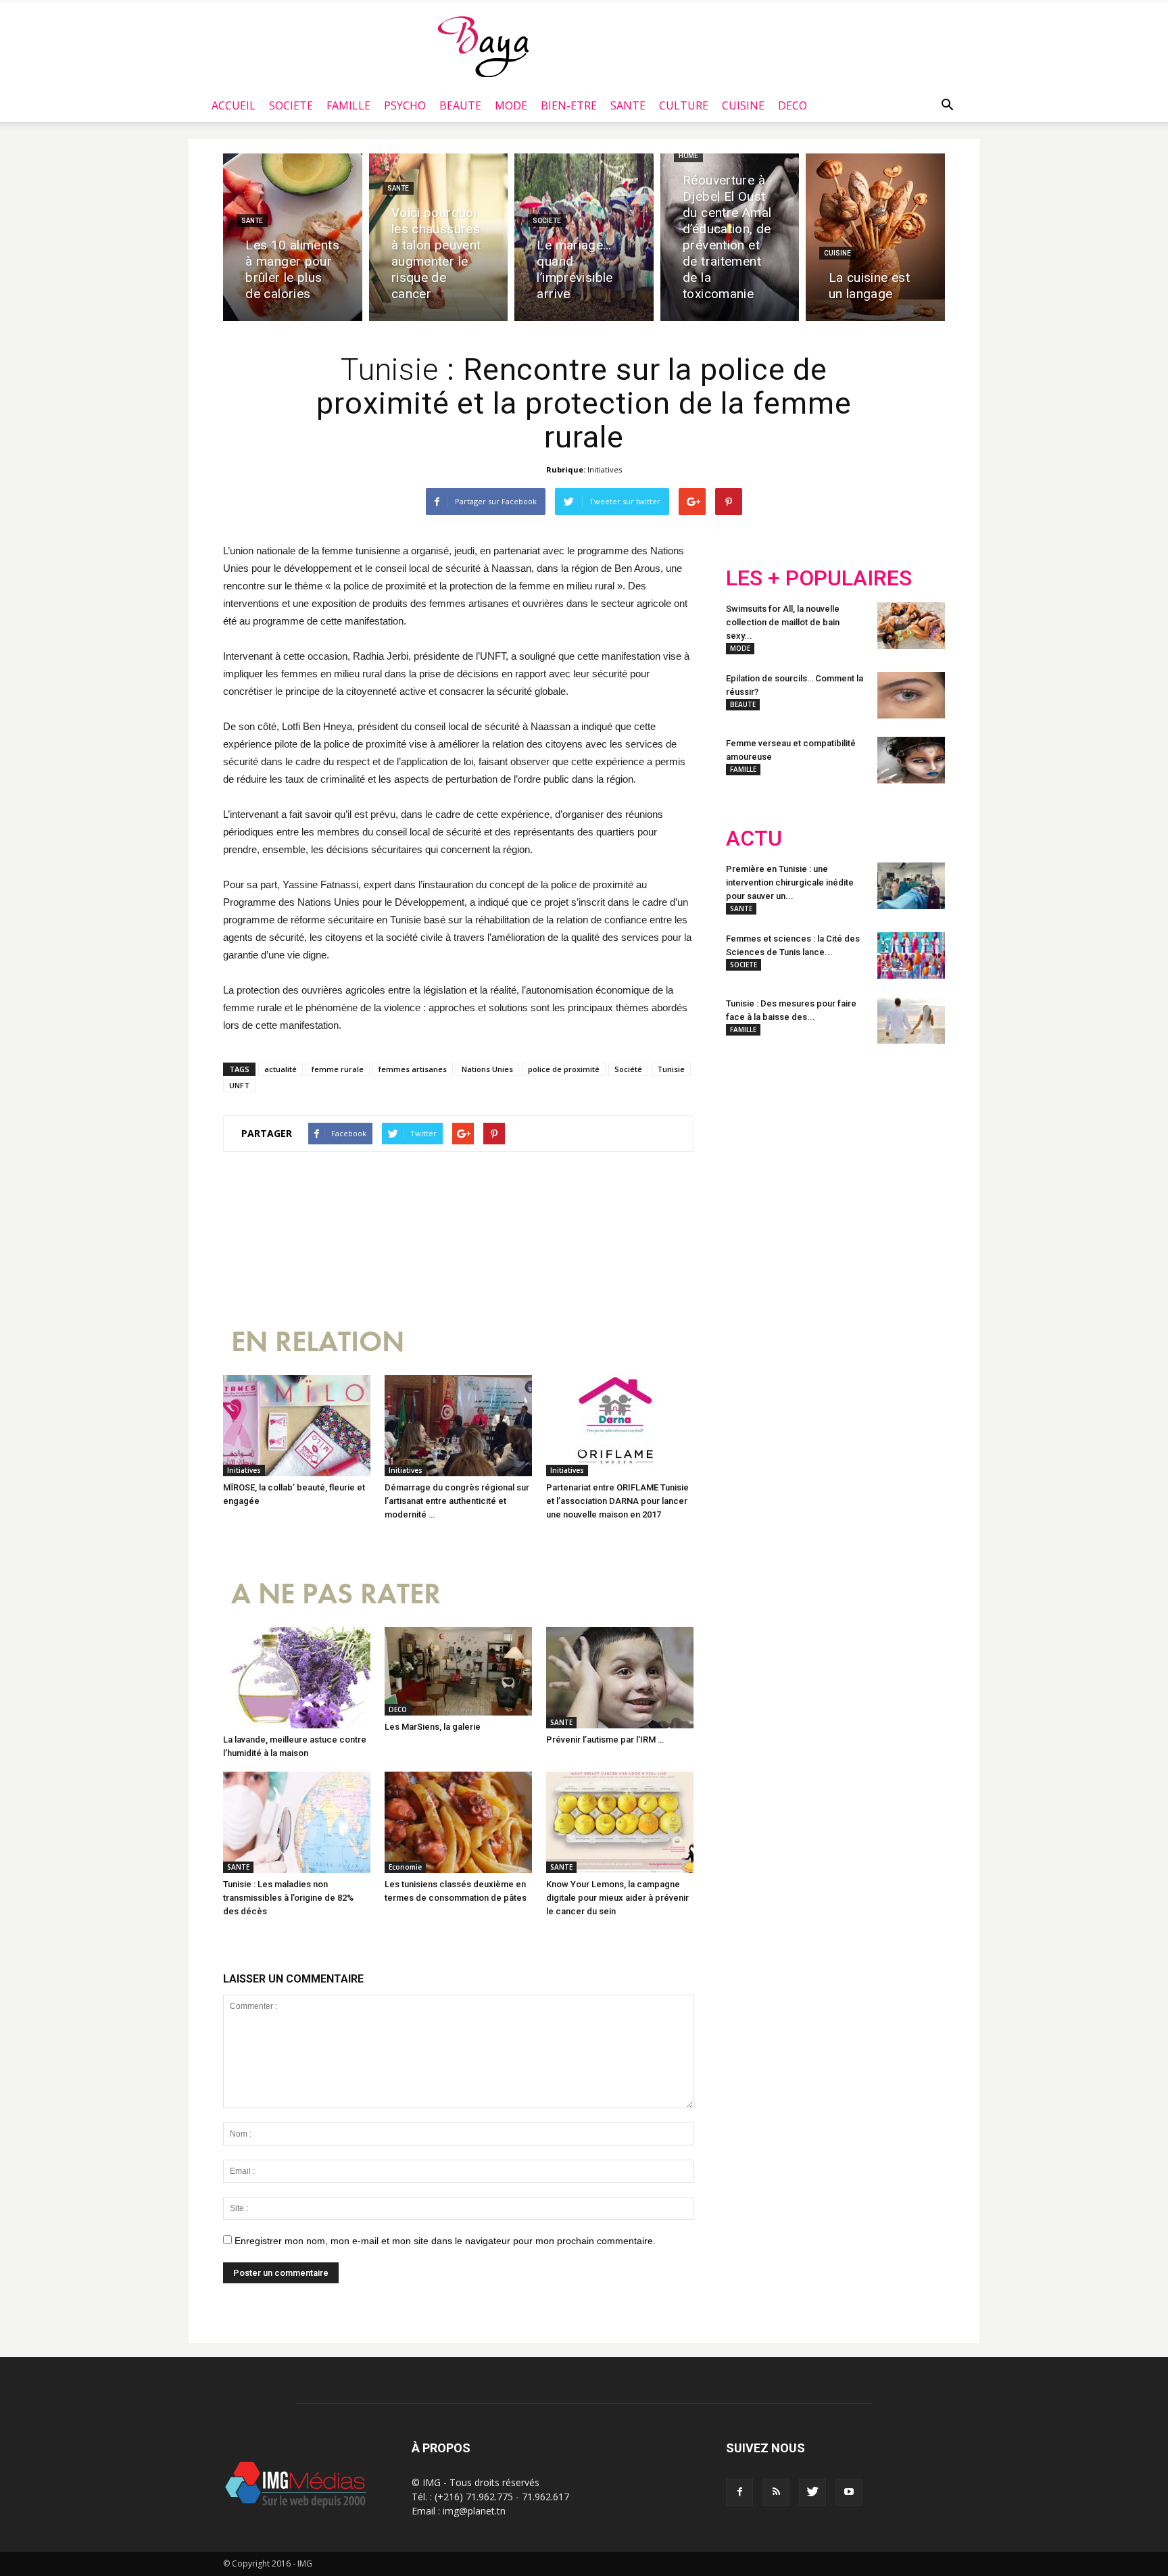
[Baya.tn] (483, 46)
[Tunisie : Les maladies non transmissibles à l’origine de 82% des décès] (297, 1822)
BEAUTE (460, 105)
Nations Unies (487, 1069)
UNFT (239, 1085)
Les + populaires (819, 578)
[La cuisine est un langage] (875, 237)
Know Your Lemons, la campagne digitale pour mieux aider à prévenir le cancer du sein (617, 1898)
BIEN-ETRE (569, 105)
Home (688, 156)
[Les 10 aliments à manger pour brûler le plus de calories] (293, 237)
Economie (405, 1867)
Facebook (751, 1143)
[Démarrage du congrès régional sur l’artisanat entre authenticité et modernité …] (458, 1426)
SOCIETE (291, 105)
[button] (947, 105)
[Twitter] (812, 2492)
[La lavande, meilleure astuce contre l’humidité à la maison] (297, 1678)
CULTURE (684, 105)
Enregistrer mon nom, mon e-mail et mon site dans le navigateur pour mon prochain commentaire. (445, 2241)
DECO (793, 105)
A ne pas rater (336, 1594)
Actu (754, 839)
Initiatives (605, 469)
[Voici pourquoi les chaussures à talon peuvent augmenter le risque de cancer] (439, 237)
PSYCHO (405, 105)
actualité (281, 1069)
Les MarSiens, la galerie (433, 1727)
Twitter (802, 1143)
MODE (511, 105)
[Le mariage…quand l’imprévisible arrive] (584, 237)
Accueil (234, 105)
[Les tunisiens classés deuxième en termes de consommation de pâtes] (458, 1822)
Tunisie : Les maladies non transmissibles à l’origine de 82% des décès (288, 1898)
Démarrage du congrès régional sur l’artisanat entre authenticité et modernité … (457, 1501)
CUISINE (743, 105)
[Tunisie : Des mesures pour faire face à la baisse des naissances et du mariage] (911, 1020)
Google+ (905, 1143)
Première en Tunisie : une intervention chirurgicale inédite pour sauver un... (790, 882)
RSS (853, 1143)
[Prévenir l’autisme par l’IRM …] (620, 1678)
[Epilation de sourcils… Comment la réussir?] (911, 695)
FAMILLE (348, 105)
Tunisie (671, 1069)
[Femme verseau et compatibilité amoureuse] (911, 760)
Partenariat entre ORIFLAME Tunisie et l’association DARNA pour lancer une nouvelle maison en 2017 (617, 1501)
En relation (318, 1342)
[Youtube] (849, 2492)
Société (628, 1069)
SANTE (628, 105)
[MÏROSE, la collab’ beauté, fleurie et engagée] (297, 1426)
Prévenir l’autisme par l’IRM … (605, 1740)
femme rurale (338, 1069)
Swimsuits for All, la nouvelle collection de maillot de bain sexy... (783, 622)
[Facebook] (739, 2492)
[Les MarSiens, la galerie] (458, 1671)
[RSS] (776, 2492)
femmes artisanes (413, 1069)
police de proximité (564, 1069)
